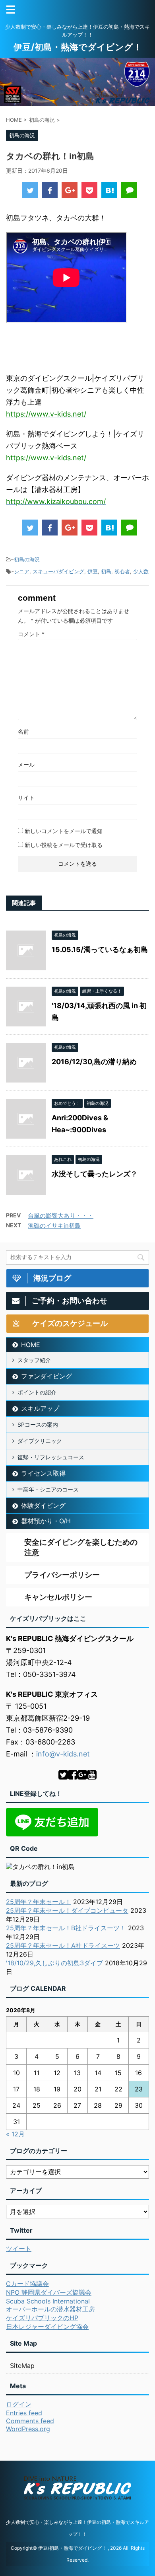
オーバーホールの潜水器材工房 (50, 2309)
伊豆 (93, 571)
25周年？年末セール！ (39, 1902)
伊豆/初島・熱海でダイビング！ (78, 47)
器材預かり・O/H (46, 1521)
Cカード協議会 (27, 2284)
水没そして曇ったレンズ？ (95, 1174)
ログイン (19, 2404)
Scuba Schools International (48, 2301)
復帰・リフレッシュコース (51, 1457)
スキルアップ (40, 1408)
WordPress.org (28, 2429)
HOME (31, 1345)
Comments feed (30, 2421)
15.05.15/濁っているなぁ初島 (100, 949)
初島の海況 (27, 559)
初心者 (122, 571)
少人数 (141, 571)
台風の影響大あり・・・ (61, 1216)
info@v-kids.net (63, 1754)
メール (26, 764)
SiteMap (22, 2366)
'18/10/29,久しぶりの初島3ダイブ (54, 1963)
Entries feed (24, 2413)
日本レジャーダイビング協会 (47, 2327)
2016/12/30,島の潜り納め (94, 1062)
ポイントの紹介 (37, 1392)
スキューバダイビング (58, 571)
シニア (22, 571)
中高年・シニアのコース (48, 1489)
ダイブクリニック (40, 1441)
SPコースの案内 (38, 1424)
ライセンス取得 (43, 1473)
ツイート (19, 2249)
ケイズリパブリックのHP (42, 2318)
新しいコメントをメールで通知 (64, 831)
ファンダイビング (46, 1376)
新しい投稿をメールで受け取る (64, 845)
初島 (106, 571)
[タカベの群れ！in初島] (109, 190)
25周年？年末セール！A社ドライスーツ (63, 1945)
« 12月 (15, 2134)
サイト (26, 797)
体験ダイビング (43, 1505)
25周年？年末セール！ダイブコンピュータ (67, 1910)
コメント (31, 634)
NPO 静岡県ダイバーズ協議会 (49, 2292)
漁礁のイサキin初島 (54, 1226)
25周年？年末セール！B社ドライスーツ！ (66, 1928)
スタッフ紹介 (34, 1360)
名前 (23, 731)
